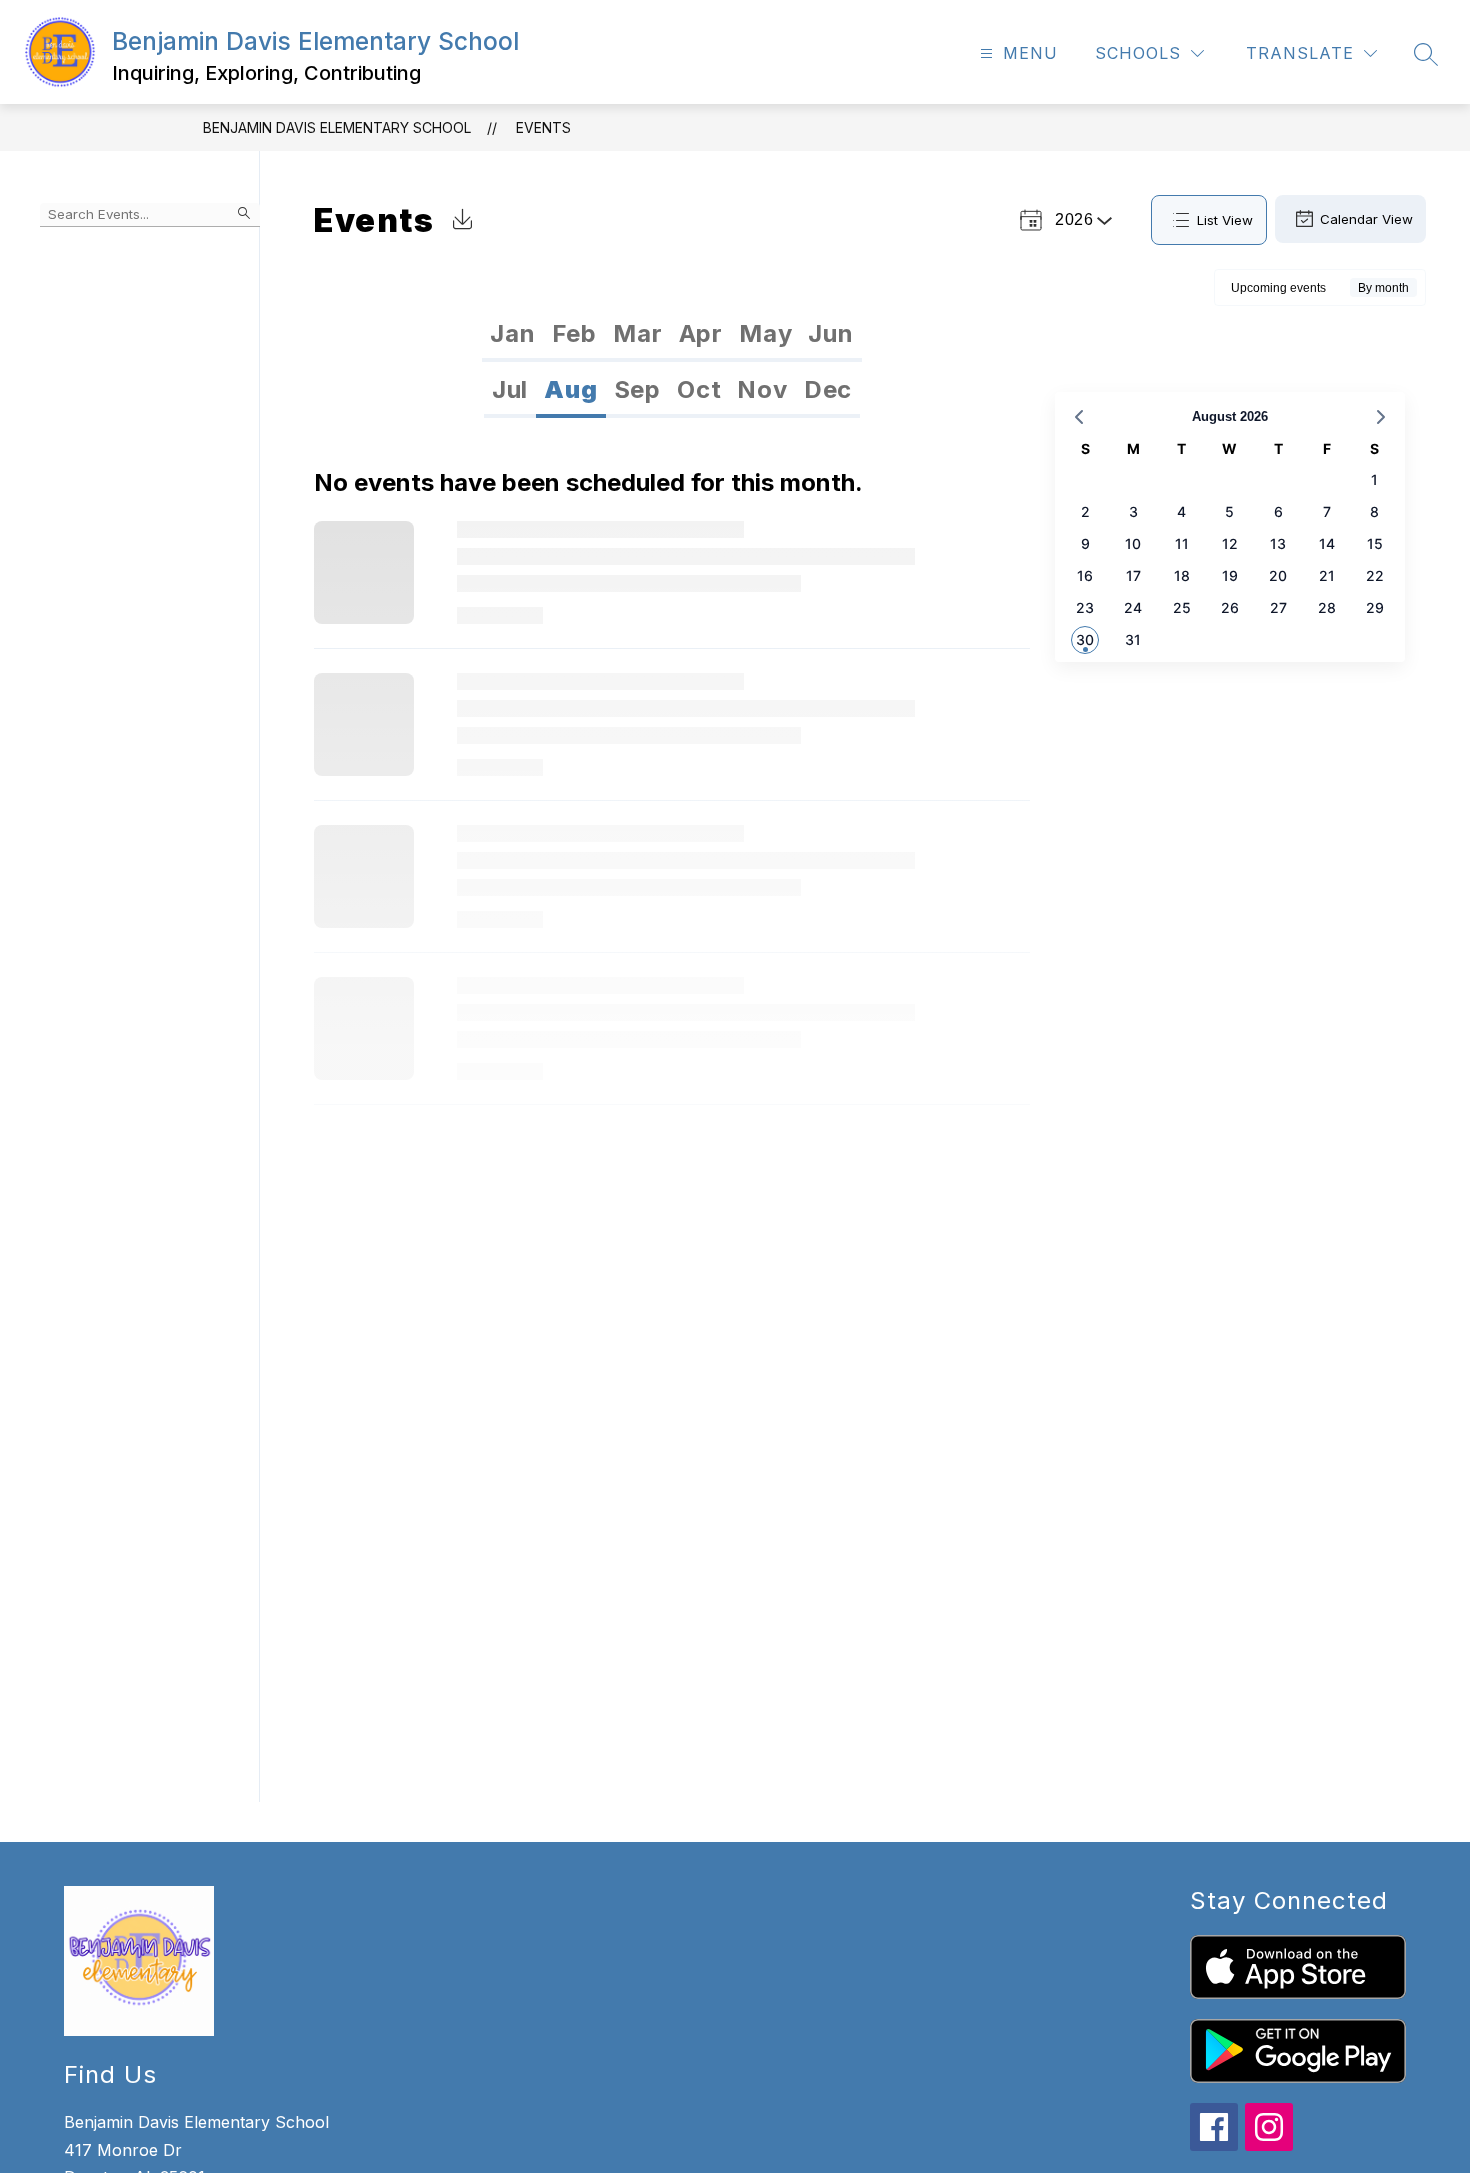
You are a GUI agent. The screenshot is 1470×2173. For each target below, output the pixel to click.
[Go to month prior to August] (1079, 417)
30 (1085, 639)
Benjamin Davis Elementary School (337, 127)
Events (543, 127)
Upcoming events (1278, 288)
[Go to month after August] (1381, 417)
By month (1383, 288)
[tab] (512, 334)
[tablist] (671, 334)
